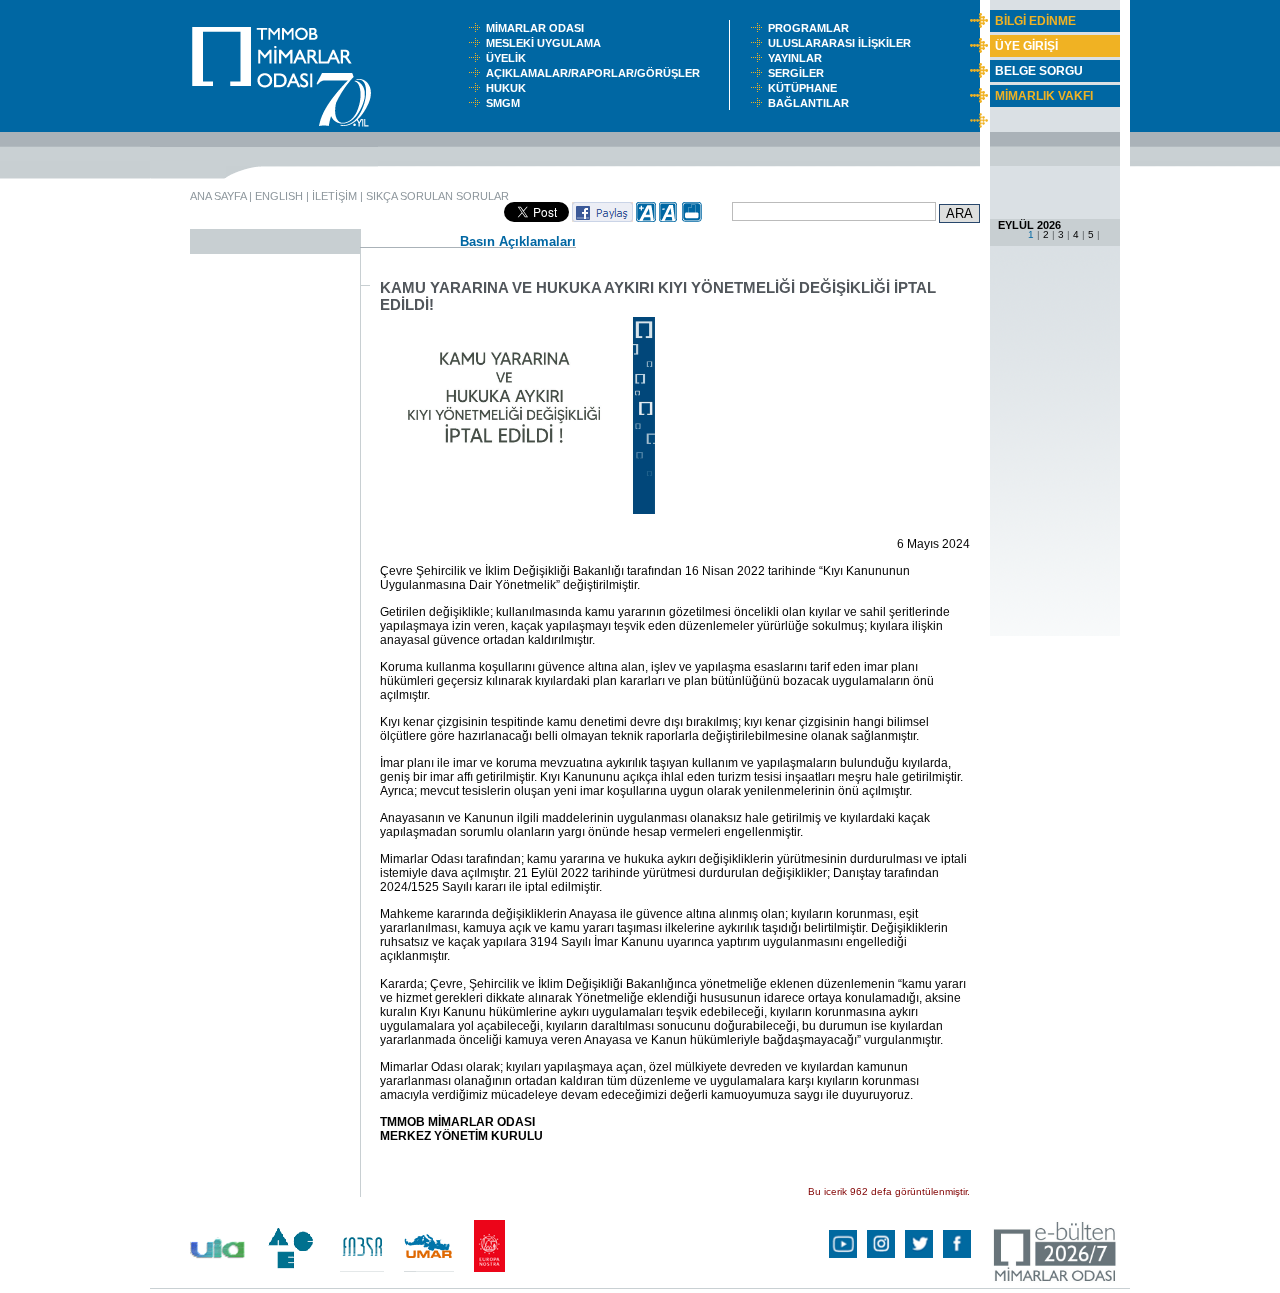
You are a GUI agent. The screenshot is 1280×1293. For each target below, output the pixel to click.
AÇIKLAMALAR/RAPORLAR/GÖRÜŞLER (597, 73)
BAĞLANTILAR (811, 103)
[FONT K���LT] (669, 218)
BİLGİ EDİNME (1035, 21)
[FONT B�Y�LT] (646, 218)
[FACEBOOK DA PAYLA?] (602, 218)
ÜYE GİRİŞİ (1026, 46)
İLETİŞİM (334, 196)
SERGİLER (799, 73)
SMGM (506, 103)
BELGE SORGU (1039, 71)
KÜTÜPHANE (807, 88)
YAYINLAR (798, 58)
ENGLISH (279, 196)
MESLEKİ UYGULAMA (548, 43)
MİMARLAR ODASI (539, 28)
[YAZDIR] (692, 218)
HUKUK (509, 88)
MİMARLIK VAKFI (1044, 96)
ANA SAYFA (218, 196)
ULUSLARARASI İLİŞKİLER (844, 43)
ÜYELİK (509, 58)
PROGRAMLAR (813, 28)
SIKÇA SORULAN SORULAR (437, 196)
